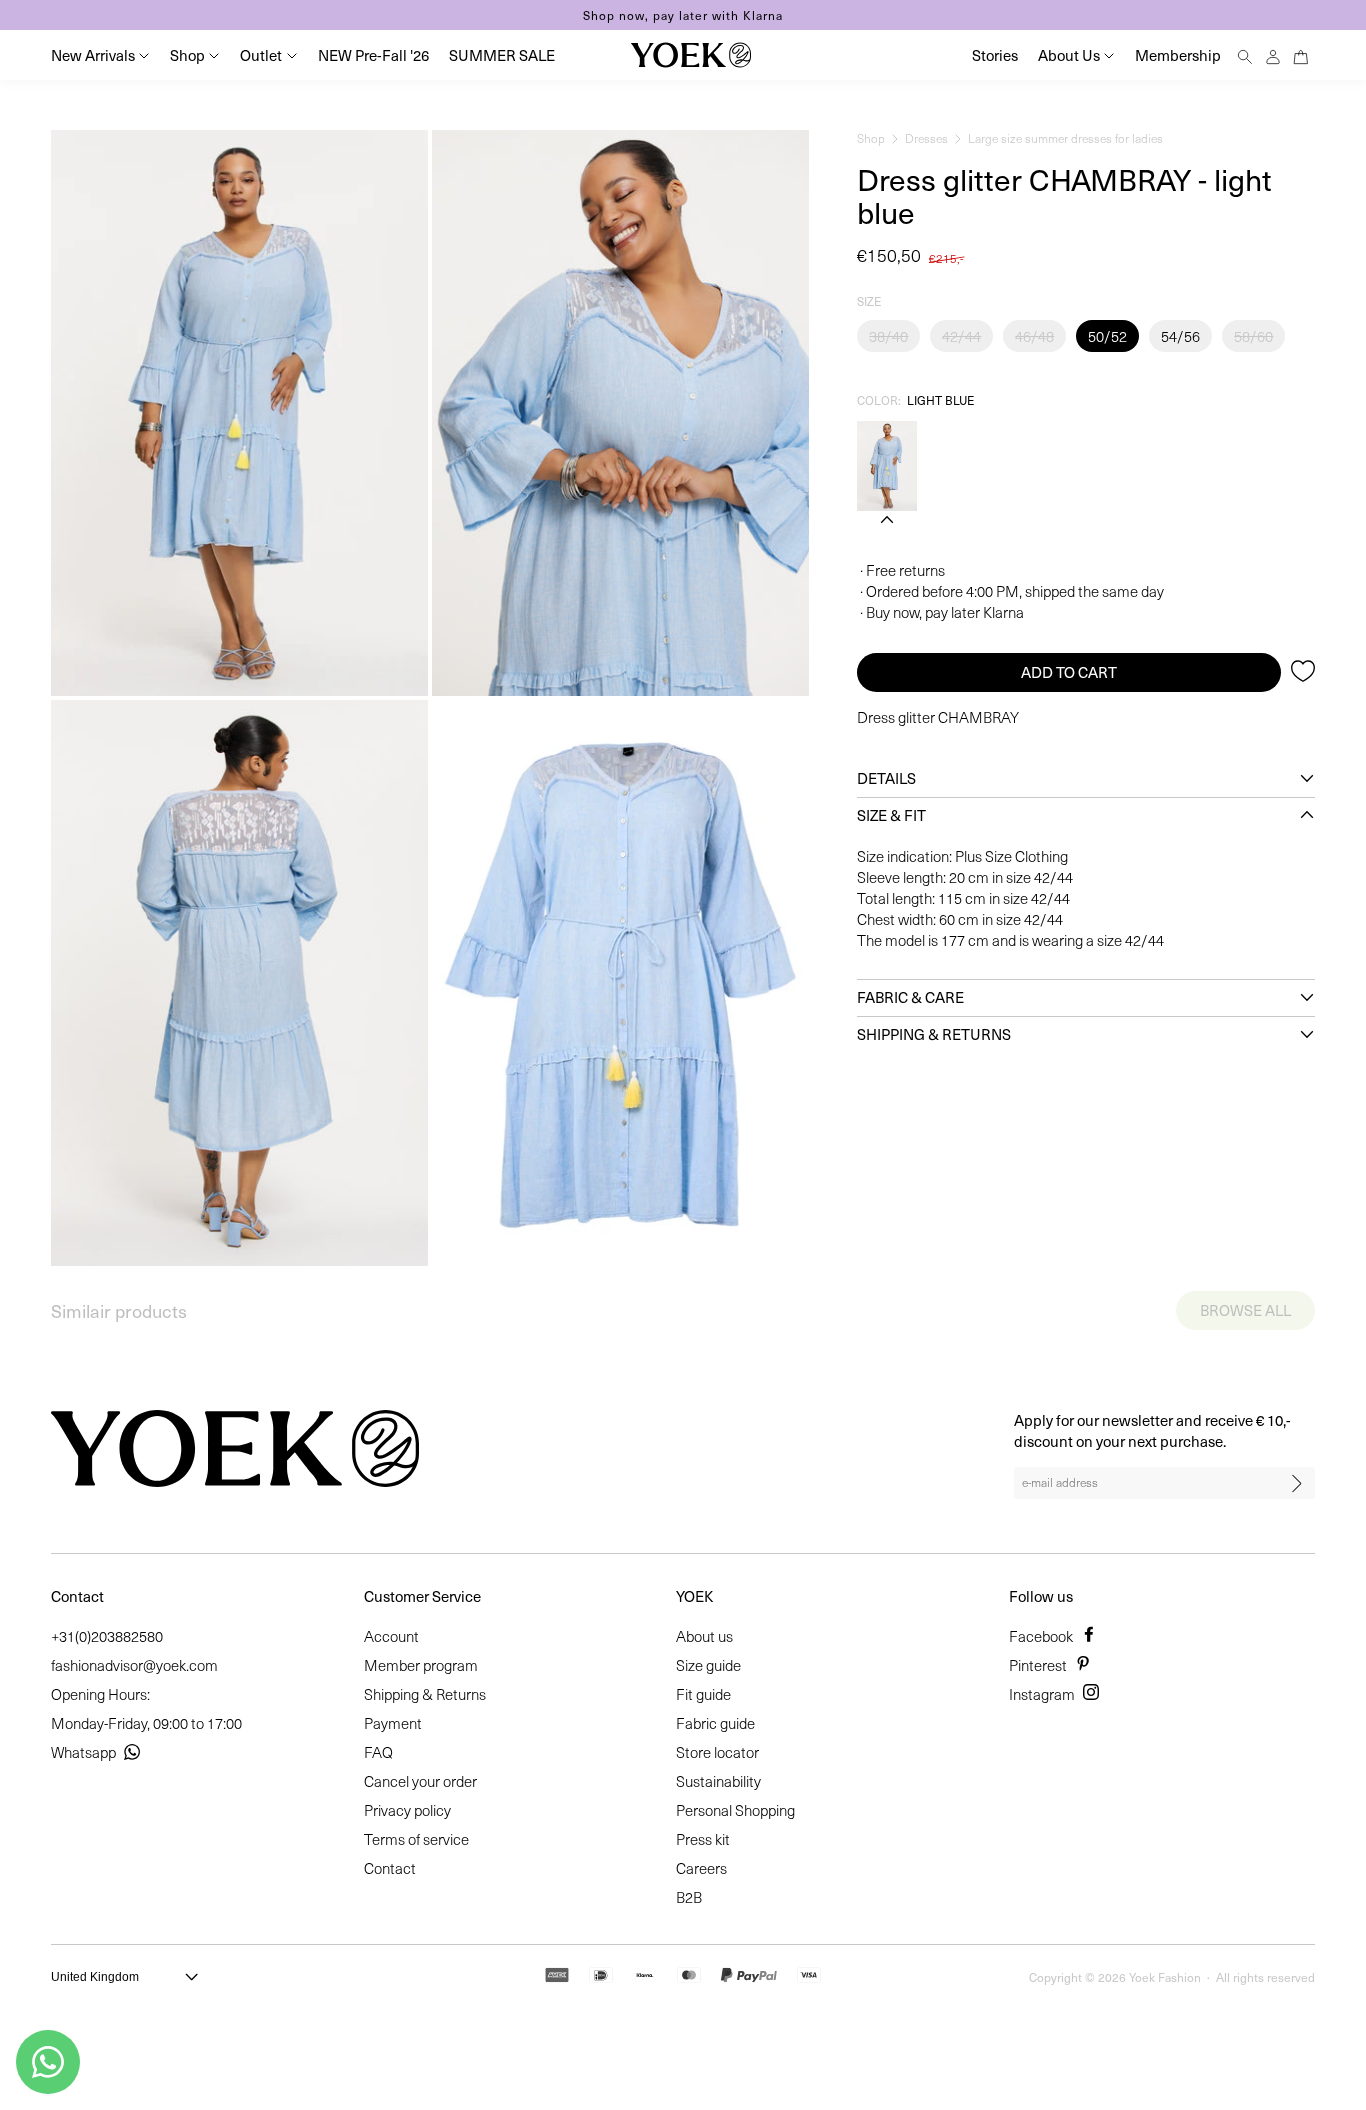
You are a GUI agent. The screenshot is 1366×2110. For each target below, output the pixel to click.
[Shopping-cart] (1301, 54)
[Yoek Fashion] (691, 55)
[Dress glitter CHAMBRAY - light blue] (887, 466)
